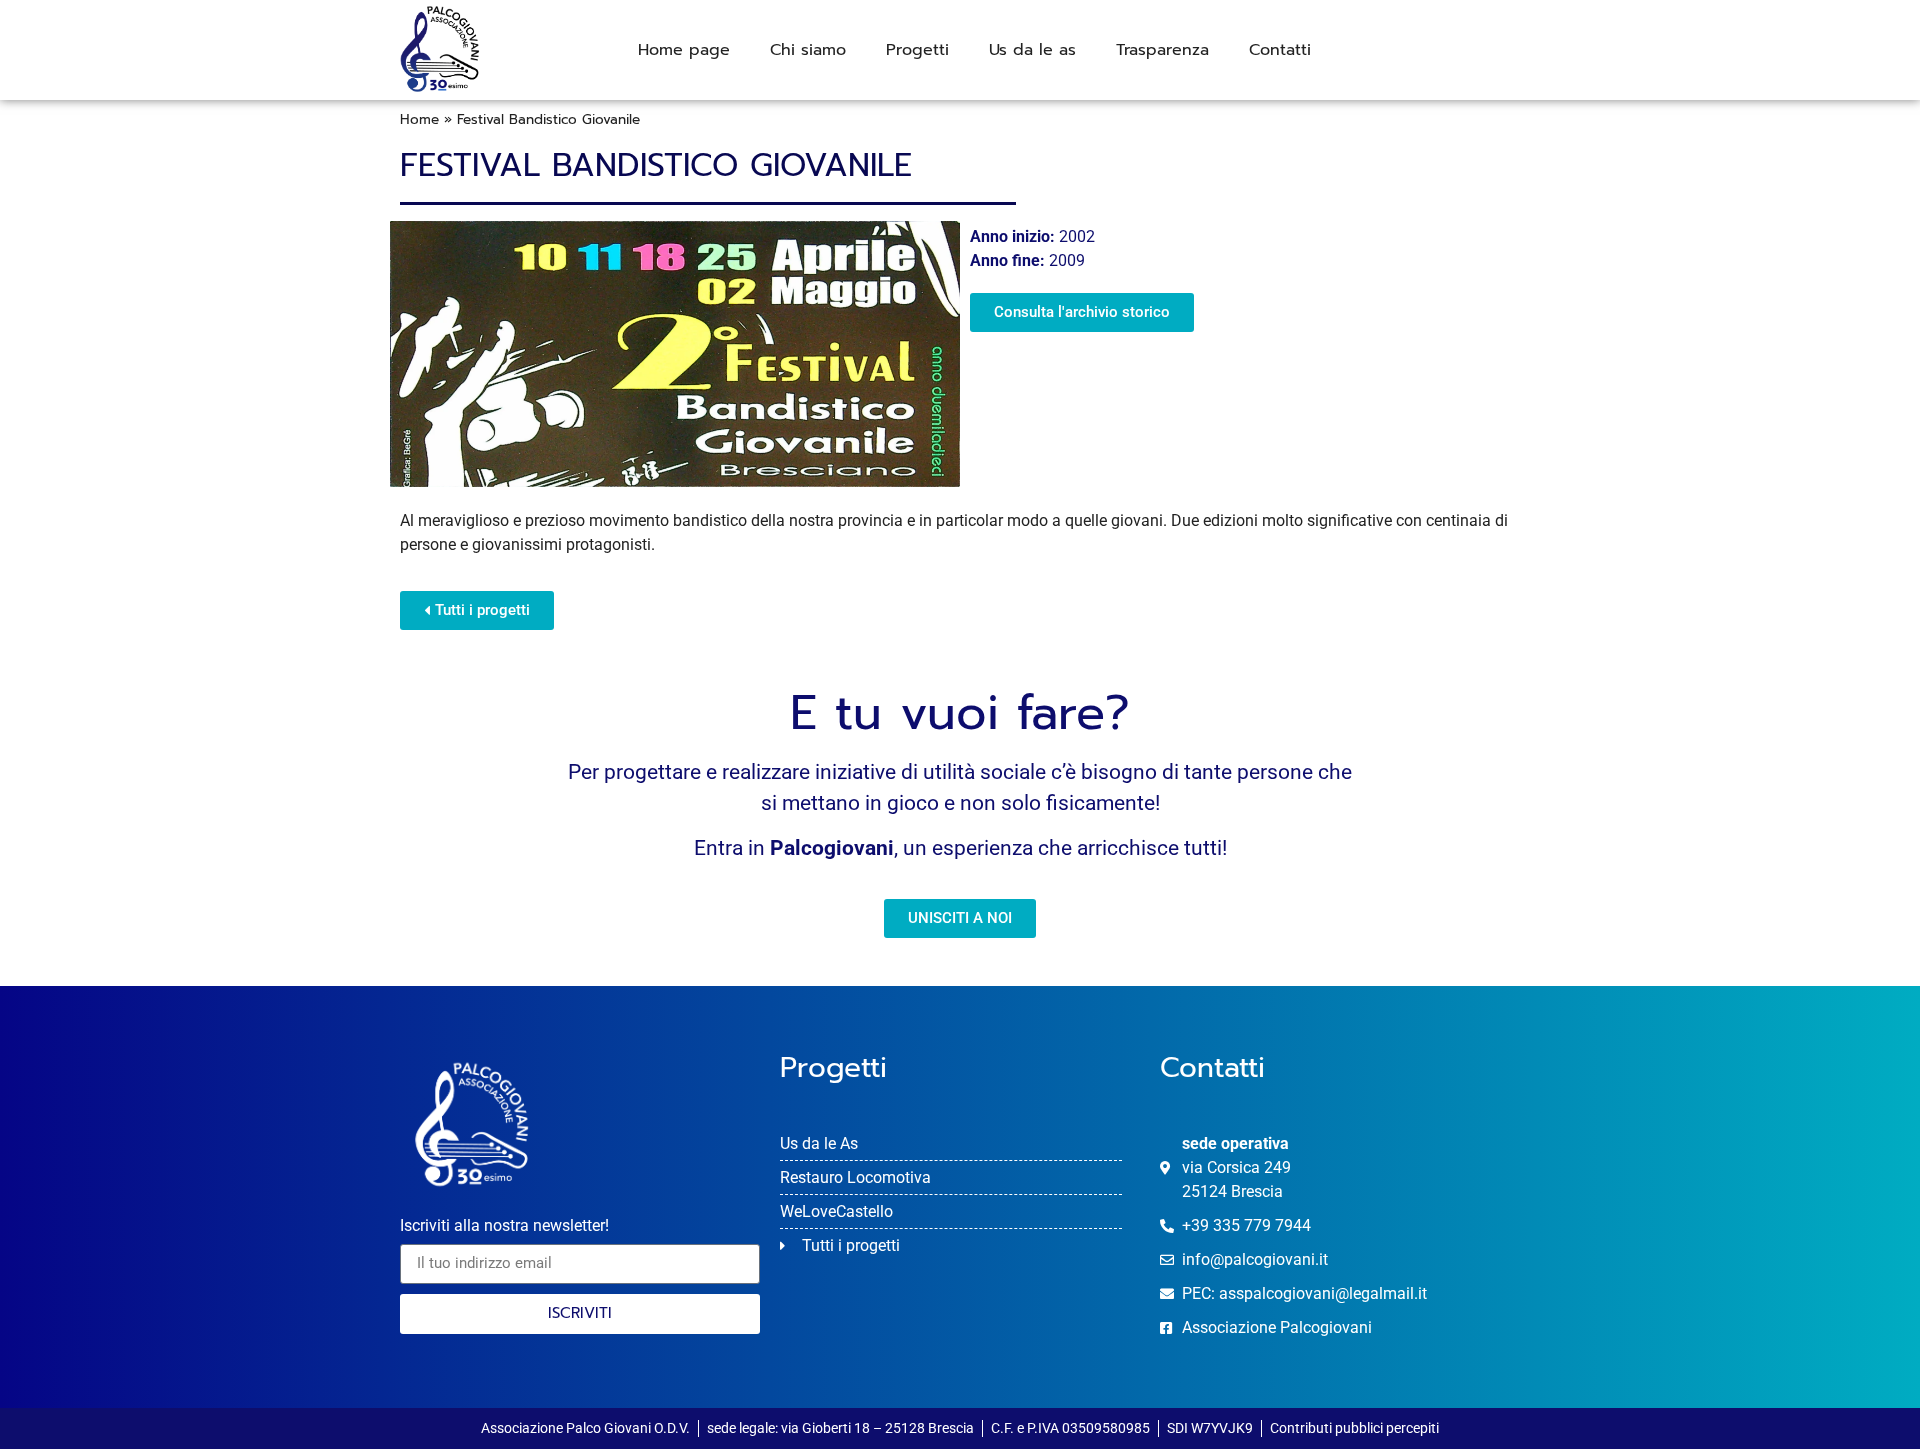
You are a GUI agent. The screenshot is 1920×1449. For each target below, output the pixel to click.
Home (419, 119)
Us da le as (1032, 50)
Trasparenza (1162, 50)
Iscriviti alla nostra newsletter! (504, 1226)
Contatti (1280, 50)
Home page (684, 50)
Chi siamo (808, 50)
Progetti (917, 50)
